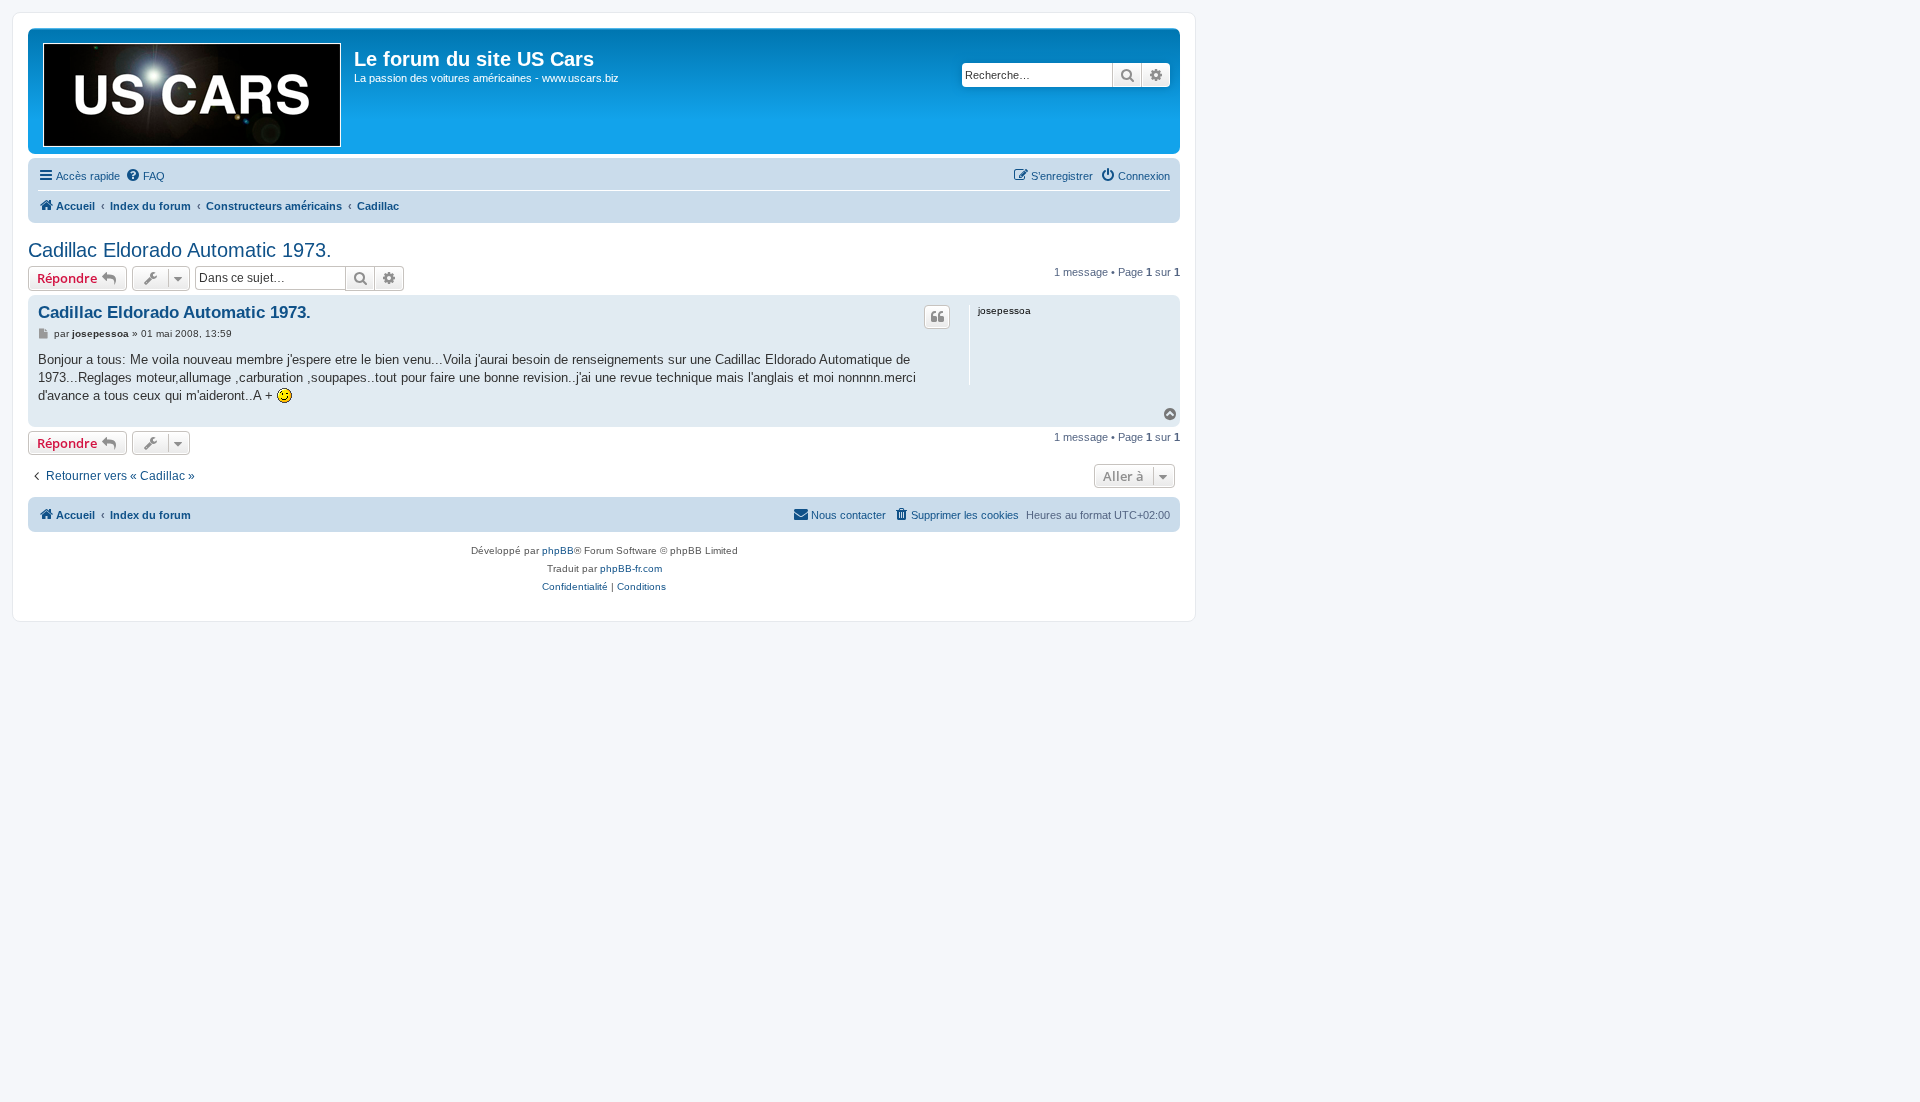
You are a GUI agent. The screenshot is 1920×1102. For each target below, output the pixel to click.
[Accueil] (193, 91)
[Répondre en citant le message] (937, 317)
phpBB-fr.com (631, 568)
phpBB (558, 550)
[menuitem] (145, 176)
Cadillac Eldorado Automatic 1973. (180, 250)
